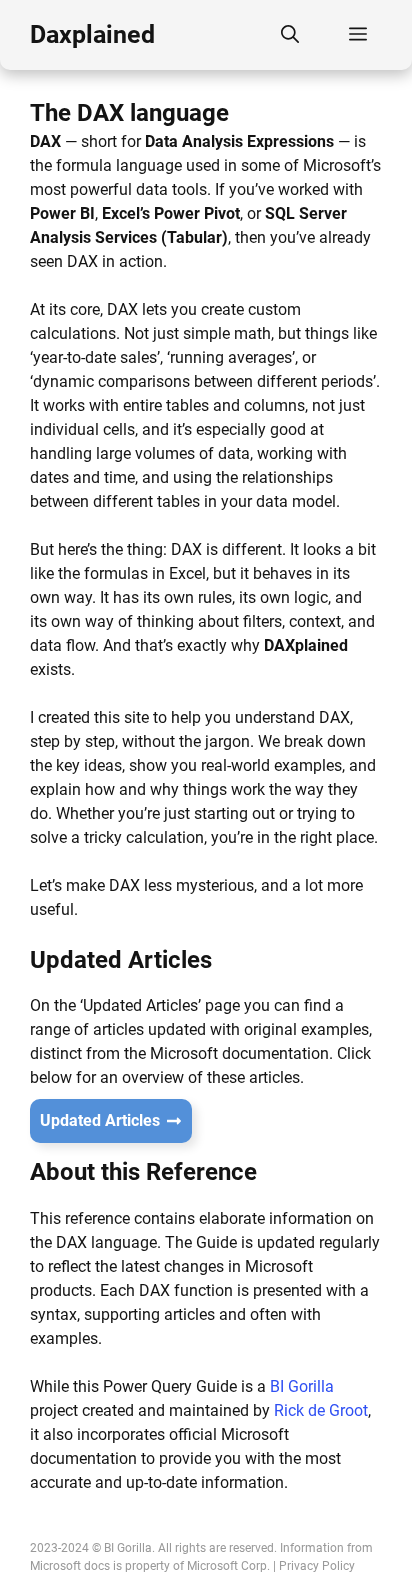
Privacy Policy (317, 1566)
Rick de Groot (321, 1410)
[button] (290, 35)
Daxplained (92, 34)
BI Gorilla (302, 1386)
